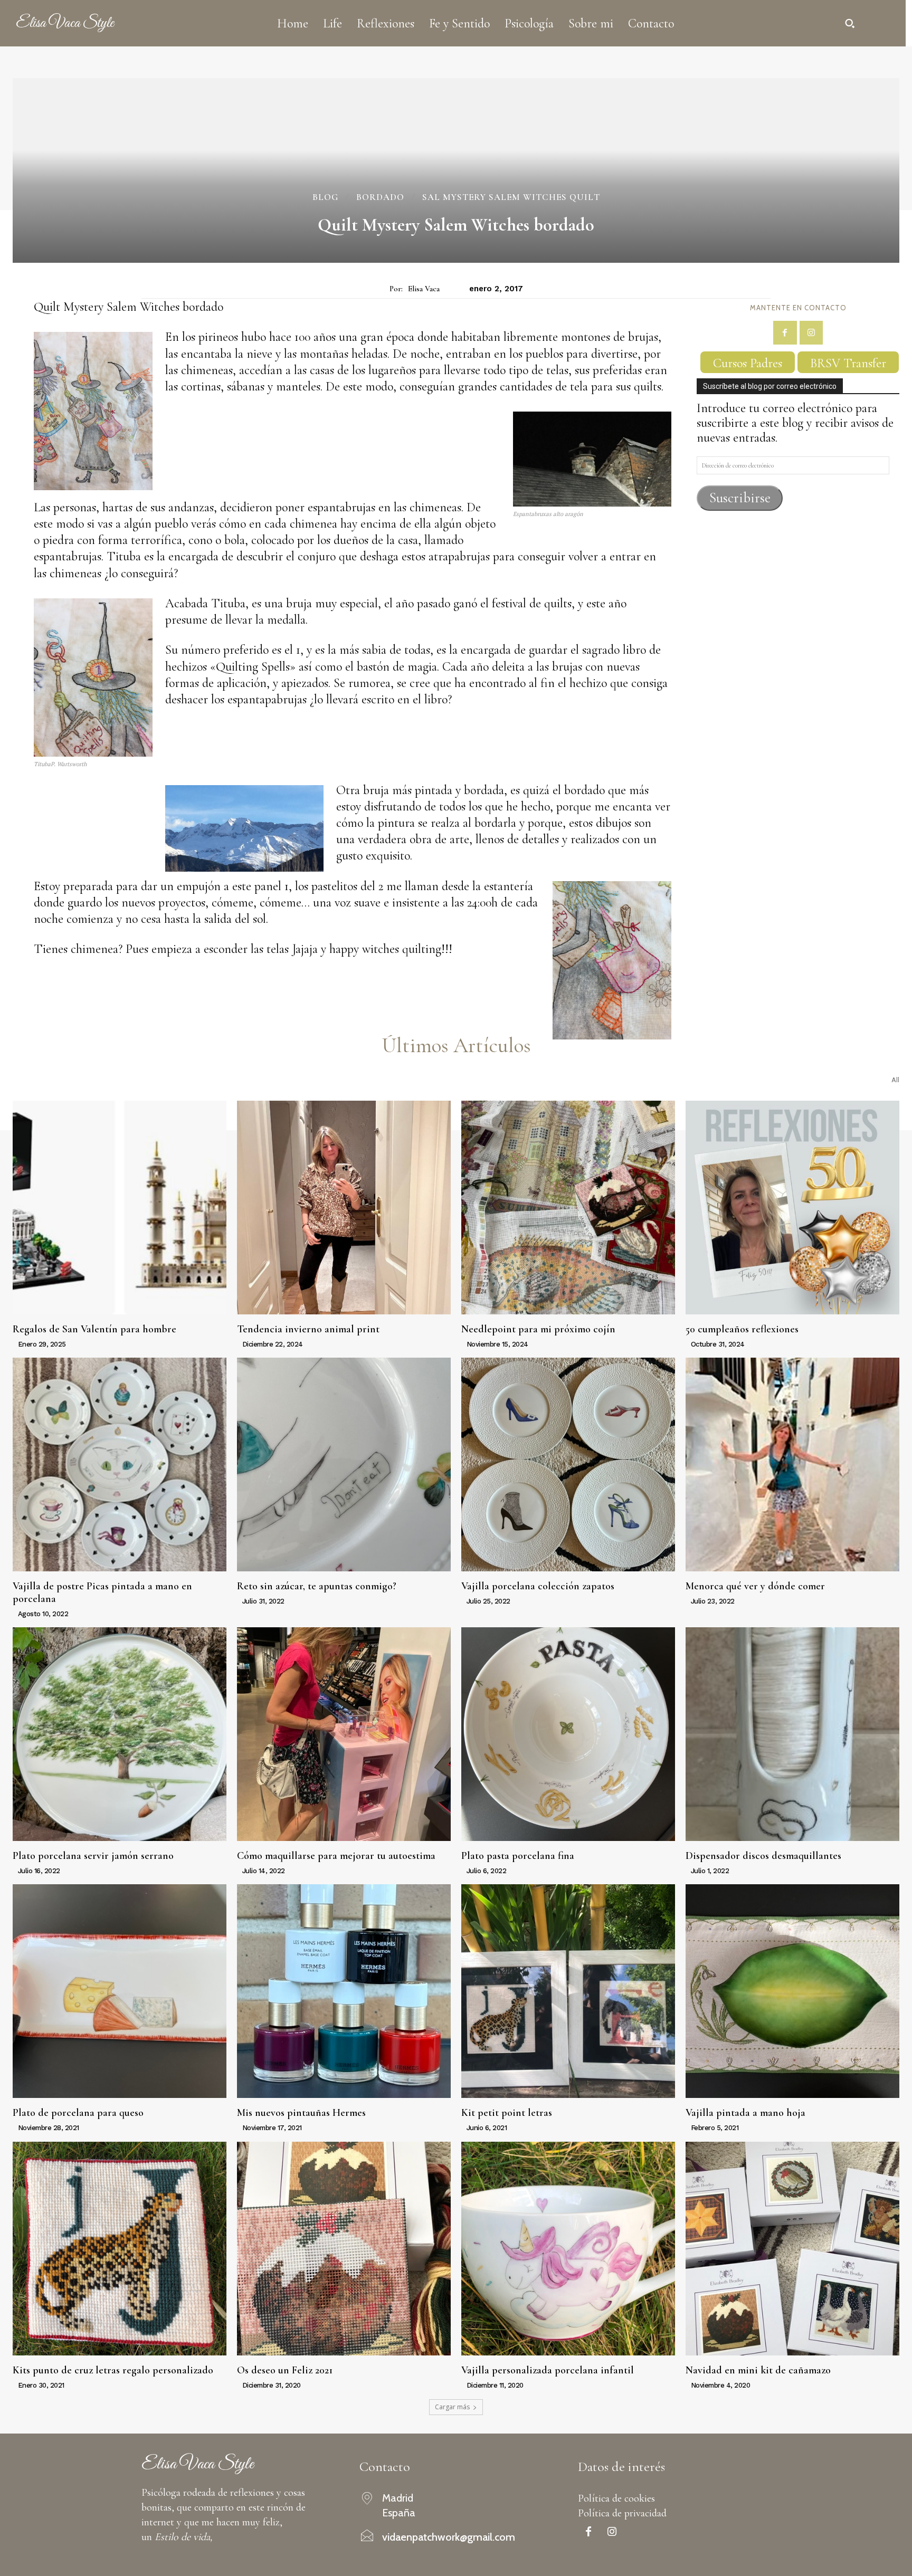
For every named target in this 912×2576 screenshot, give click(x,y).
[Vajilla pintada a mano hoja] (792, 1991)
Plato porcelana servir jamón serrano (93, 1856)
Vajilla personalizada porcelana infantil (548, 2370)
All (895, 1080)
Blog (325, 197)
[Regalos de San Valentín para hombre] (120, 1208)
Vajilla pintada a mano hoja (745, 2113)
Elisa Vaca (424, 289)
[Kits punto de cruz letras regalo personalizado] (120, 2249)
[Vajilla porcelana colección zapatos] (568, 1464)
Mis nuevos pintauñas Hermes (301, 2113)
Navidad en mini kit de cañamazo (758, 2370)
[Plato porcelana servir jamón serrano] (120, 1734)
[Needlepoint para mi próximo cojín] (568, 1208)
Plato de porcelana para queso (78, 2113)
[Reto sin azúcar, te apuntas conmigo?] (344, 1464)
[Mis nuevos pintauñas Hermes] (344, 1991)
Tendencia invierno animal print (308, 1329)
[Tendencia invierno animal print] (344, 1208)
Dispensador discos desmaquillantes (763, 1856)
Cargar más (452, 2407)
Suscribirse (740, 498)
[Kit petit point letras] (568, 1991)
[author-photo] (14, 1344)
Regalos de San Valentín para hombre (94, 1329)
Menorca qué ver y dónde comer (755, 1586)
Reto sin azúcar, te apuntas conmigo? (317, 1586)
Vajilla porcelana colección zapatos (538, 1586)
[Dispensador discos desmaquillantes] (792, 1734)
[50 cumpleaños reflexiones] (792, 1208)
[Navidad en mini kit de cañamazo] (792, 2249)
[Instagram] (811, 333)
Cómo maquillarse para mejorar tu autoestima (336, 1856)
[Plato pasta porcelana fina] (568, 1734)
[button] (850, 23)
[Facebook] (785, 333)
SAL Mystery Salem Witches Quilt (511, 197)
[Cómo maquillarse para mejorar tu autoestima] (344, 1734)
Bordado (380, 197)
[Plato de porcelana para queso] (120, 1991)
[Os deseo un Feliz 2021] (344, 2249)
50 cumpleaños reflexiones (742, 1329)
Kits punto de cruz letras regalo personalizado (113, 2370)
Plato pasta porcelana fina (518, 1856)
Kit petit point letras (507, 2113)
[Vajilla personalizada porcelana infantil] (568, 2249)
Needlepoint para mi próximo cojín (538, 1329)
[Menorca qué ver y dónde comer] (792, 1464)
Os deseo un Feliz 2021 (285, 2370)
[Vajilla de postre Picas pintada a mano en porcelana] (120, 1464)
